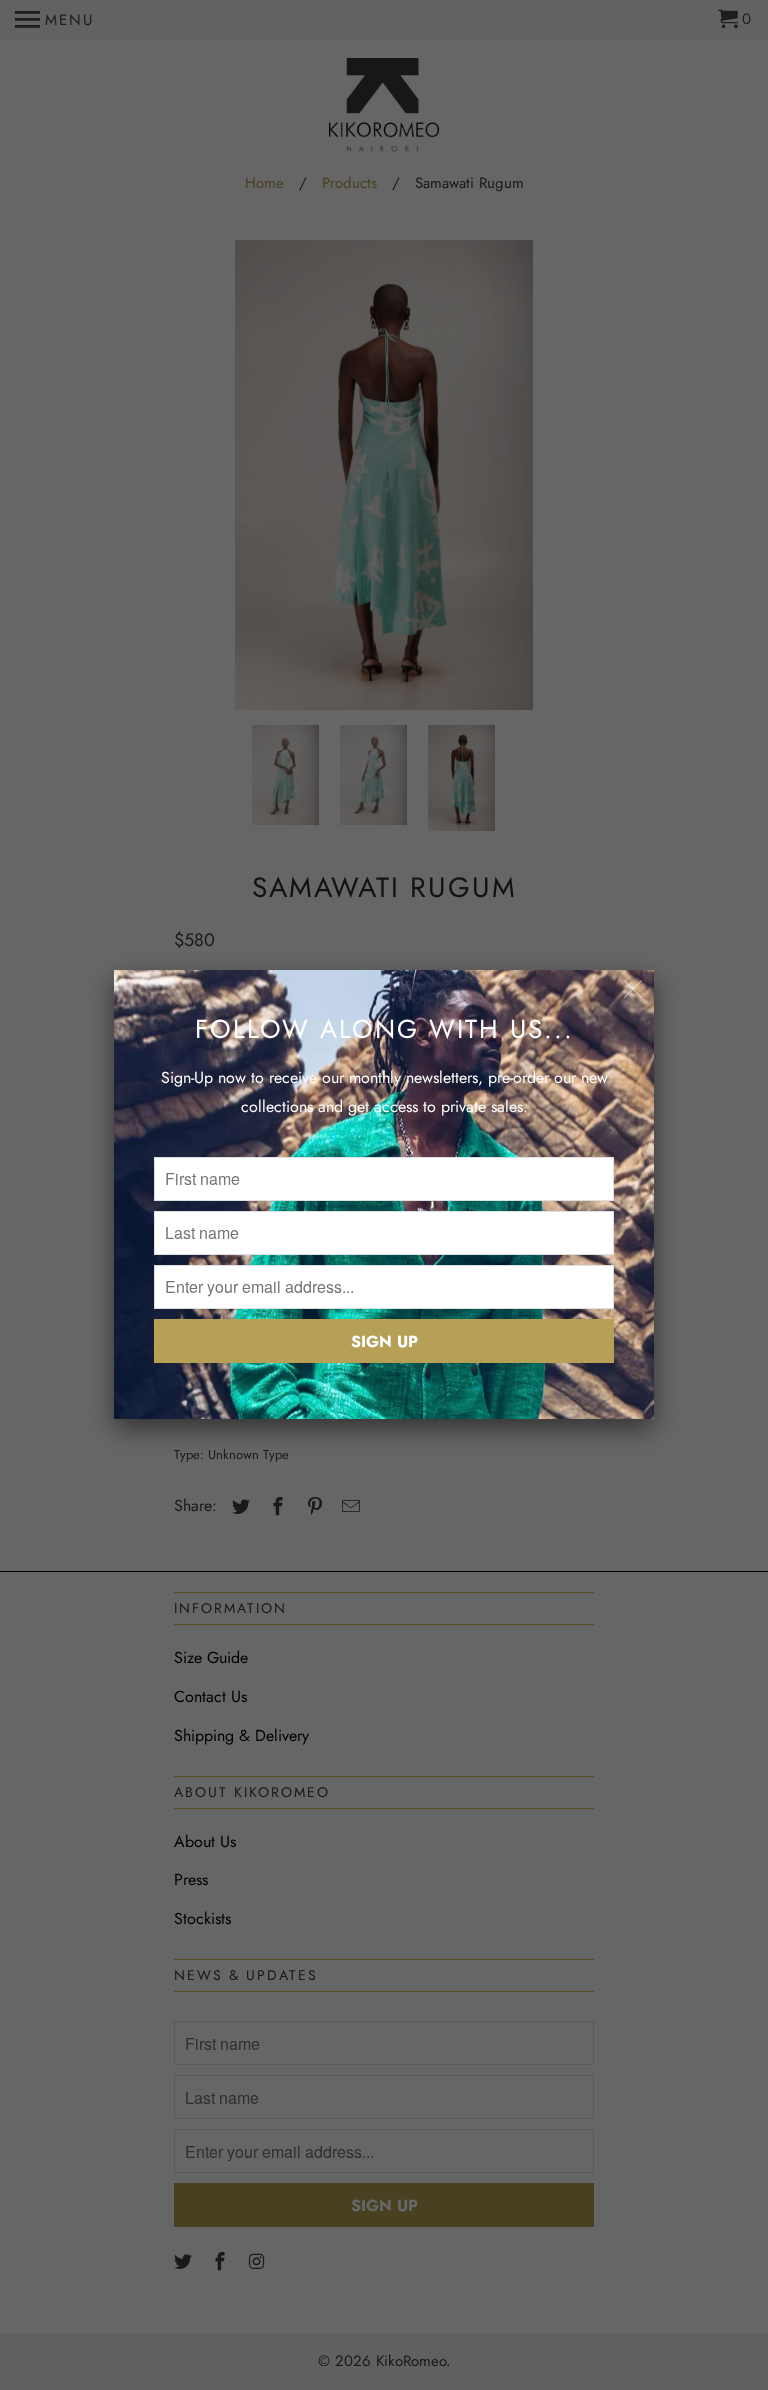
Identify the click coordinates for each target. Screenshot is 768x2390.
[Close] (633, 990)
